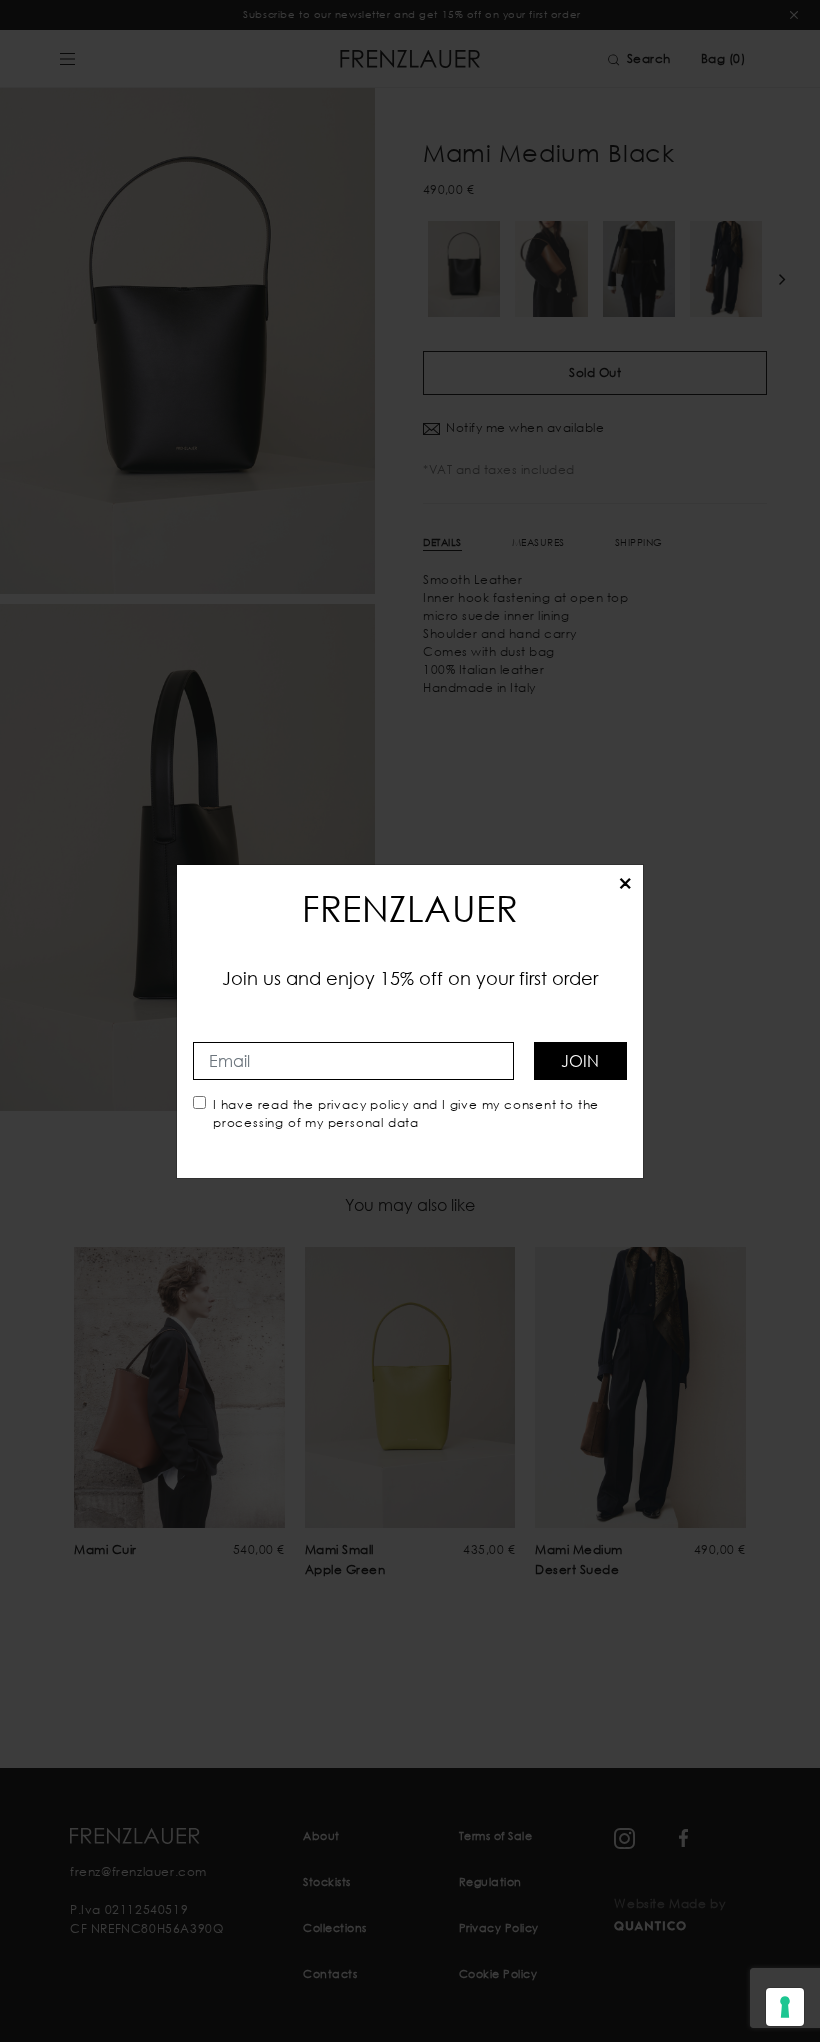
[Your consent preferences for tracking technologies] (785, 2007)
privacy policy (363, 1104)
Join (580, 1060)
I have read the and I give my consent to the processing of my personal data (406, 1113)
